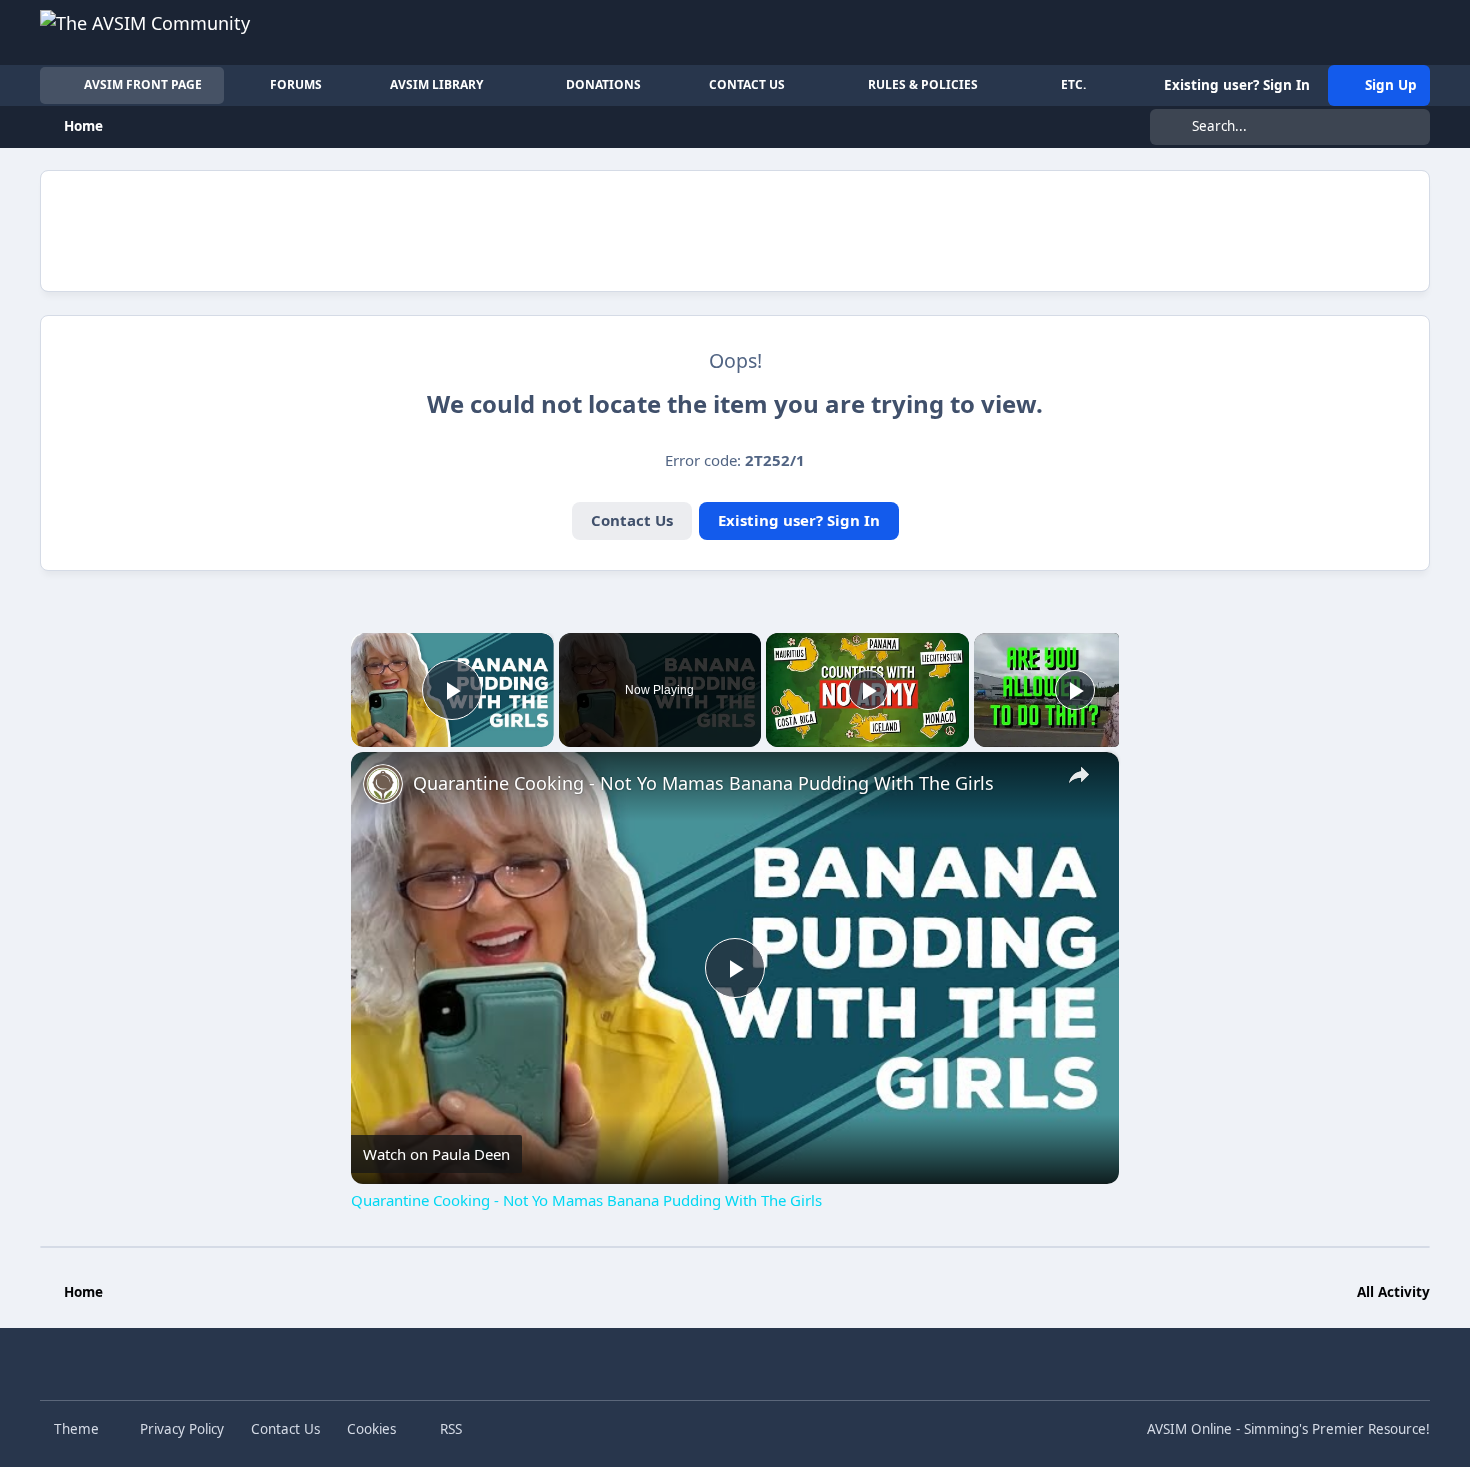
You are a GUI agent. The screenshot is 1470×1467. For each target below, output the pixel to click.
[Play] (868, 690)
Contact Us (632, 520)
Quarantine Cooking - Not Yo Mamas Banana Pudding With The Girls (703, 783)
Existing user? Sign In (799, 520)
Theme (78, 1429)
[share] (1079, 775)
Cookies (371, 1429)
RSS (449, 1429)
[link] (383, 784)
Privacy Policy (182, 1429)
